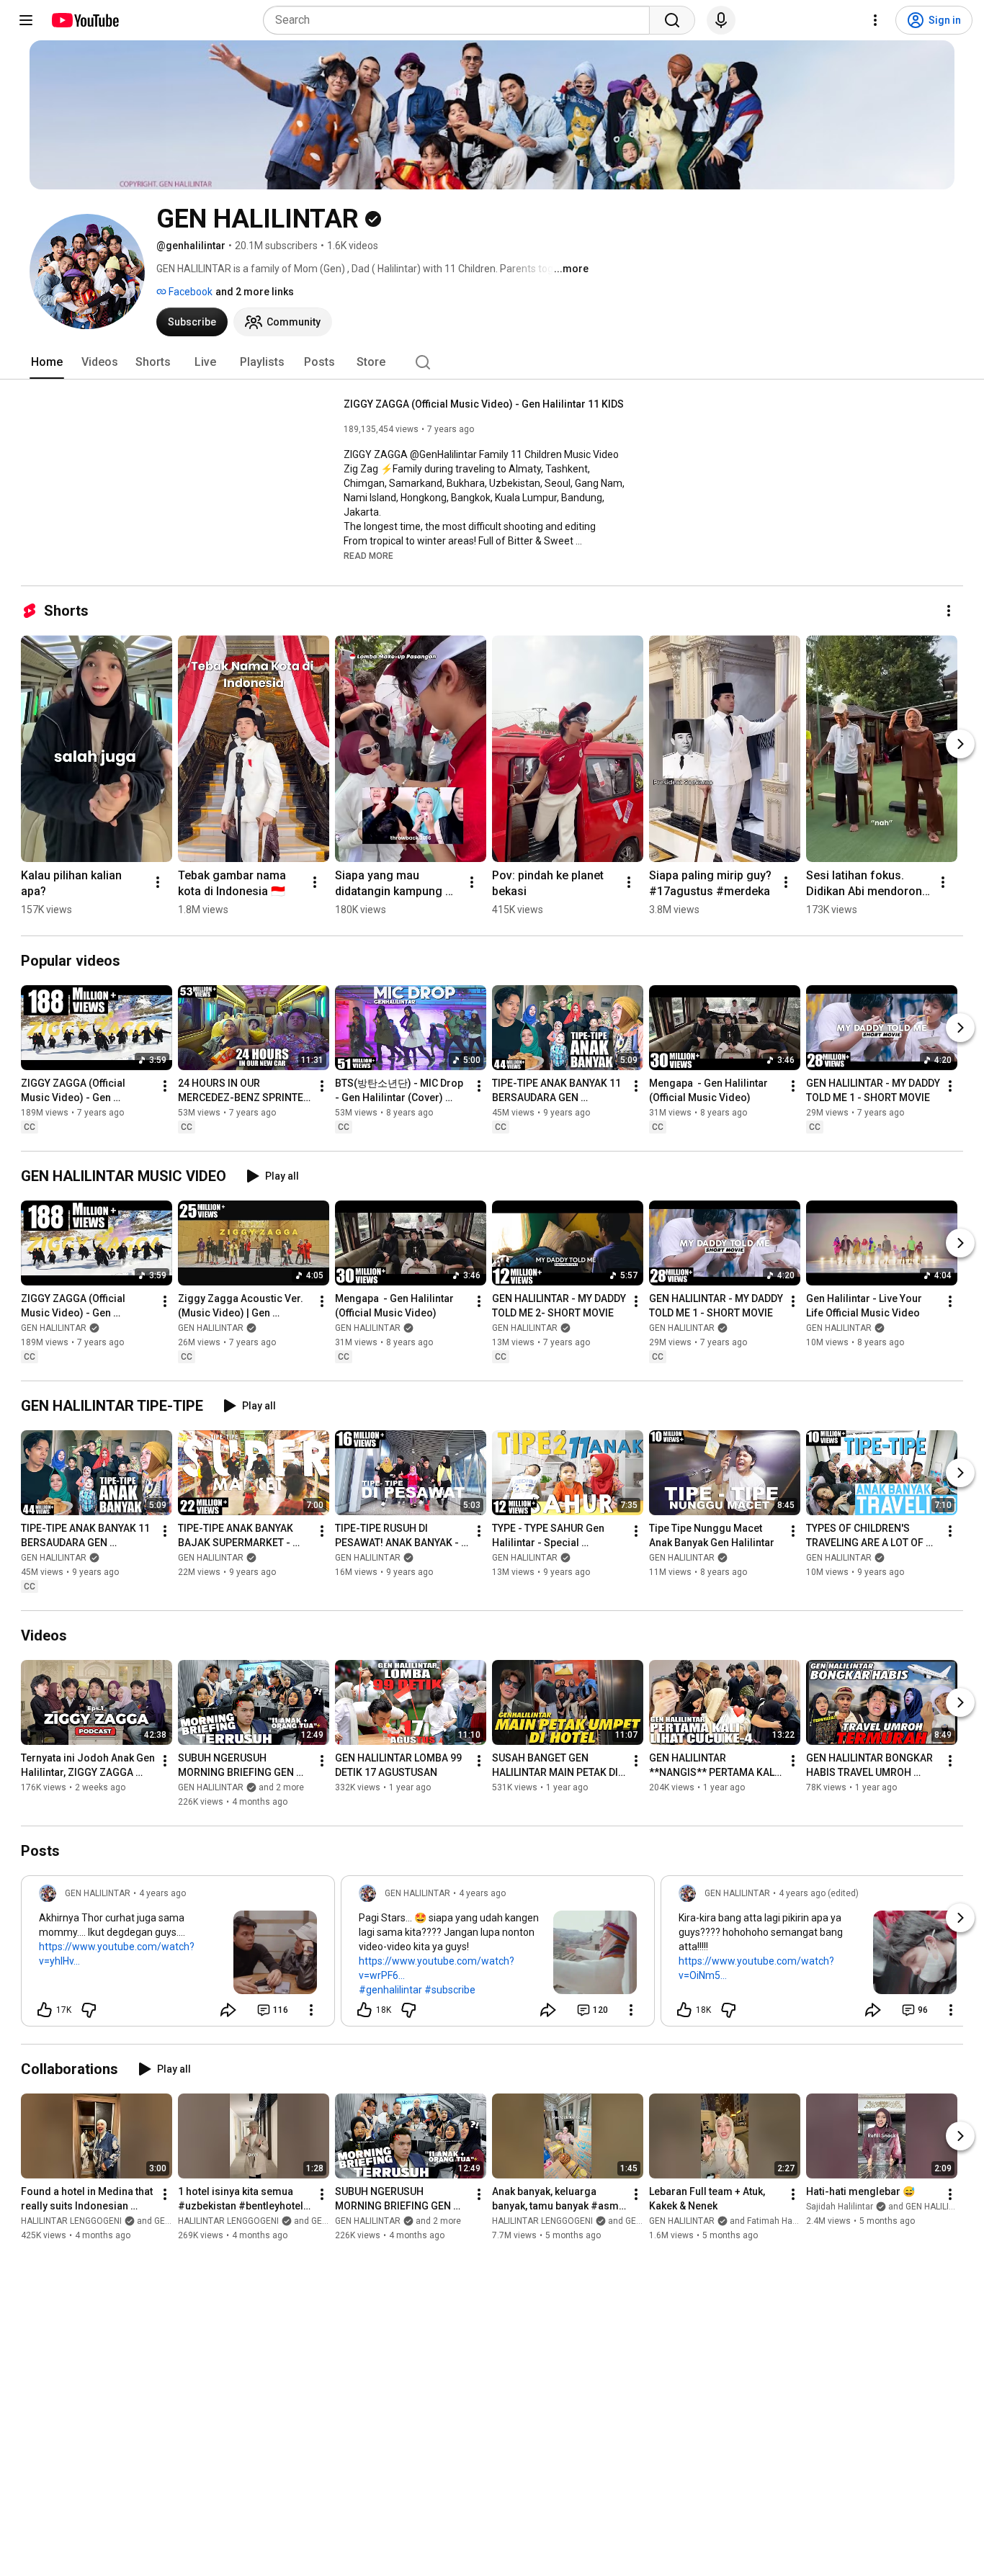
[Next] (960, 744)
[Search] (672, 20)
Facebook (189, 292)
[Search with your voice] (721, 20)
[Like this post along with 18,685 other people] (684, 2010)
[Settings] (875, 20)
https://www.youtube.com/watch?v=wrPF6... (437, 1968)
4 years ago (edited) (819, 1893)
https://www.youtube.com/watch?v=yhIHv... (117, 1954)
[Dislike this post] (89, 2010)
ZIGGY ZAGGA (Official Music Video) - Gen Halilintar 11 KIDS (484, 404)
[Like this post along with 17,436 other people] (45, 2010)
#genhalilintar (390, 1990)
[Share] (228, 2010)
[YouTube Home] (85, 20)
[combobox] (461, 20)
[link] (178, 1955)
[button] (368, 555)
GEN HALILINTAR (54, 1328)
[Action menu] (311, 2010)
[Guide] (26, 20)
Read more (368, 556)
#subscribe (450, 1990)
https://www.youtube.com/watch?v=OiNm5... (756, 1968)
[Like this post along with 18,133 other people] (364, 2010)
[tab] (47, 362)
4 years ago (162, 1893)
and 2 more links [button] (255, 292)
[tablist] (492, 362)
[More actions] (949, 611)
